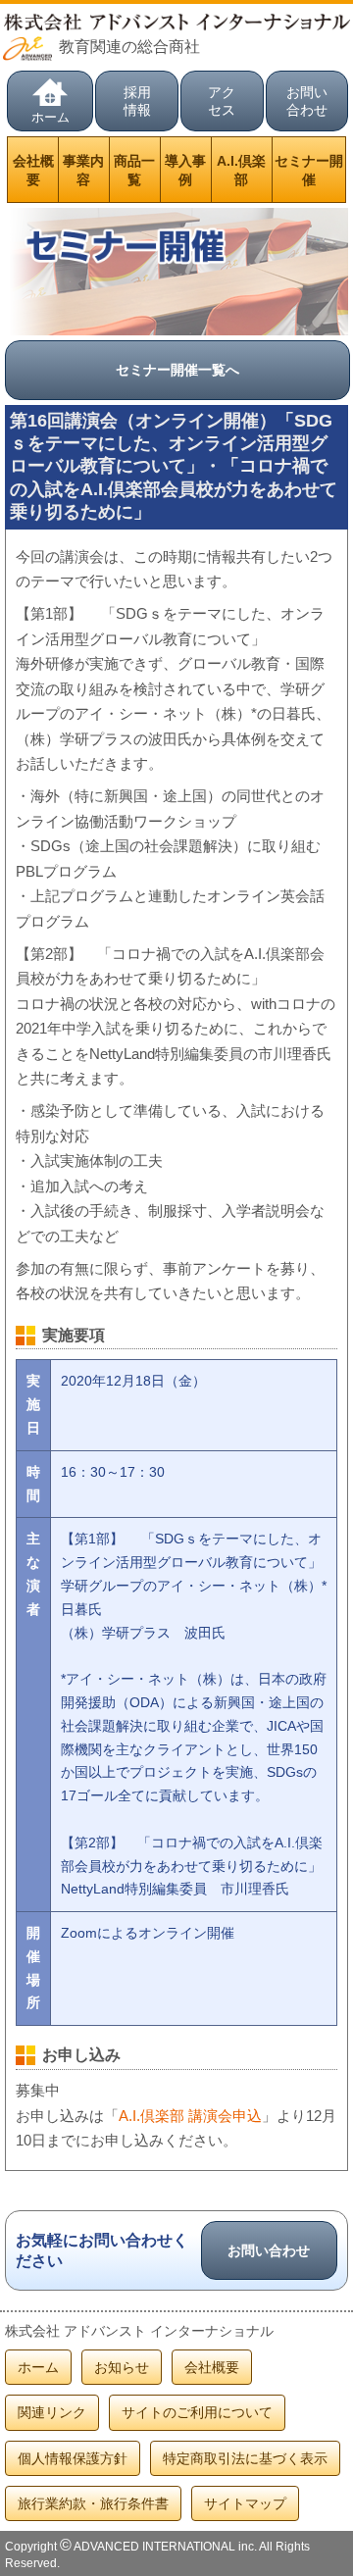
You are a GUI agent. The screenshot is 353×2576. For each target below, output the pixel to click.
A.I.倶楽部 (241, 170)
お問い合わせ (307, 101)
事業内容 (83, 170)
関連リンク (52, 2412)
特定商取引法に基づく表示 (245, 2458)
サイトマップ (245, 2503)
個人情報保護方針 (73, 2458)
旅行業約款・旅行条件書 (93, 2503)
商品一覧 (134, 170)
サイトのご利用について (197, 2412)
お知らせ (122, 2367)
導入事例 (185, 170)
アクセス (222, 101)
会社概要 (33, 170)
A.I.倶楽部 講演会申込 (190, 2116)
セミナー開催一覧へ (177, 370)
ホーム (50, 117)
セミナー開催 (309, 170)
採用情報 (137, 101)
